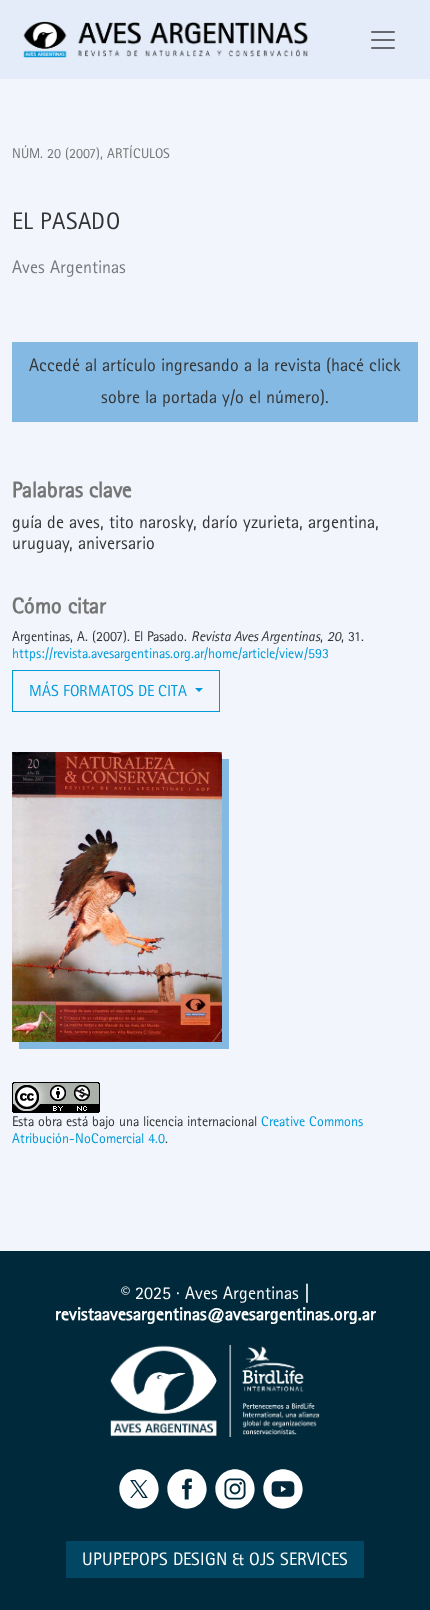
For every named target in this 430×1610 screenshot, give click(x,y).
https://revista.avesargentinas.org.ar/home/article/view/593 (170, 653)
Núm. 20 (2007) (56, 153)
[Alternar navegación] (383, 40)
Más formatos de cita (110, 690)
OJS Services (298, 1559)
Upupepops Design (154, 1559)
